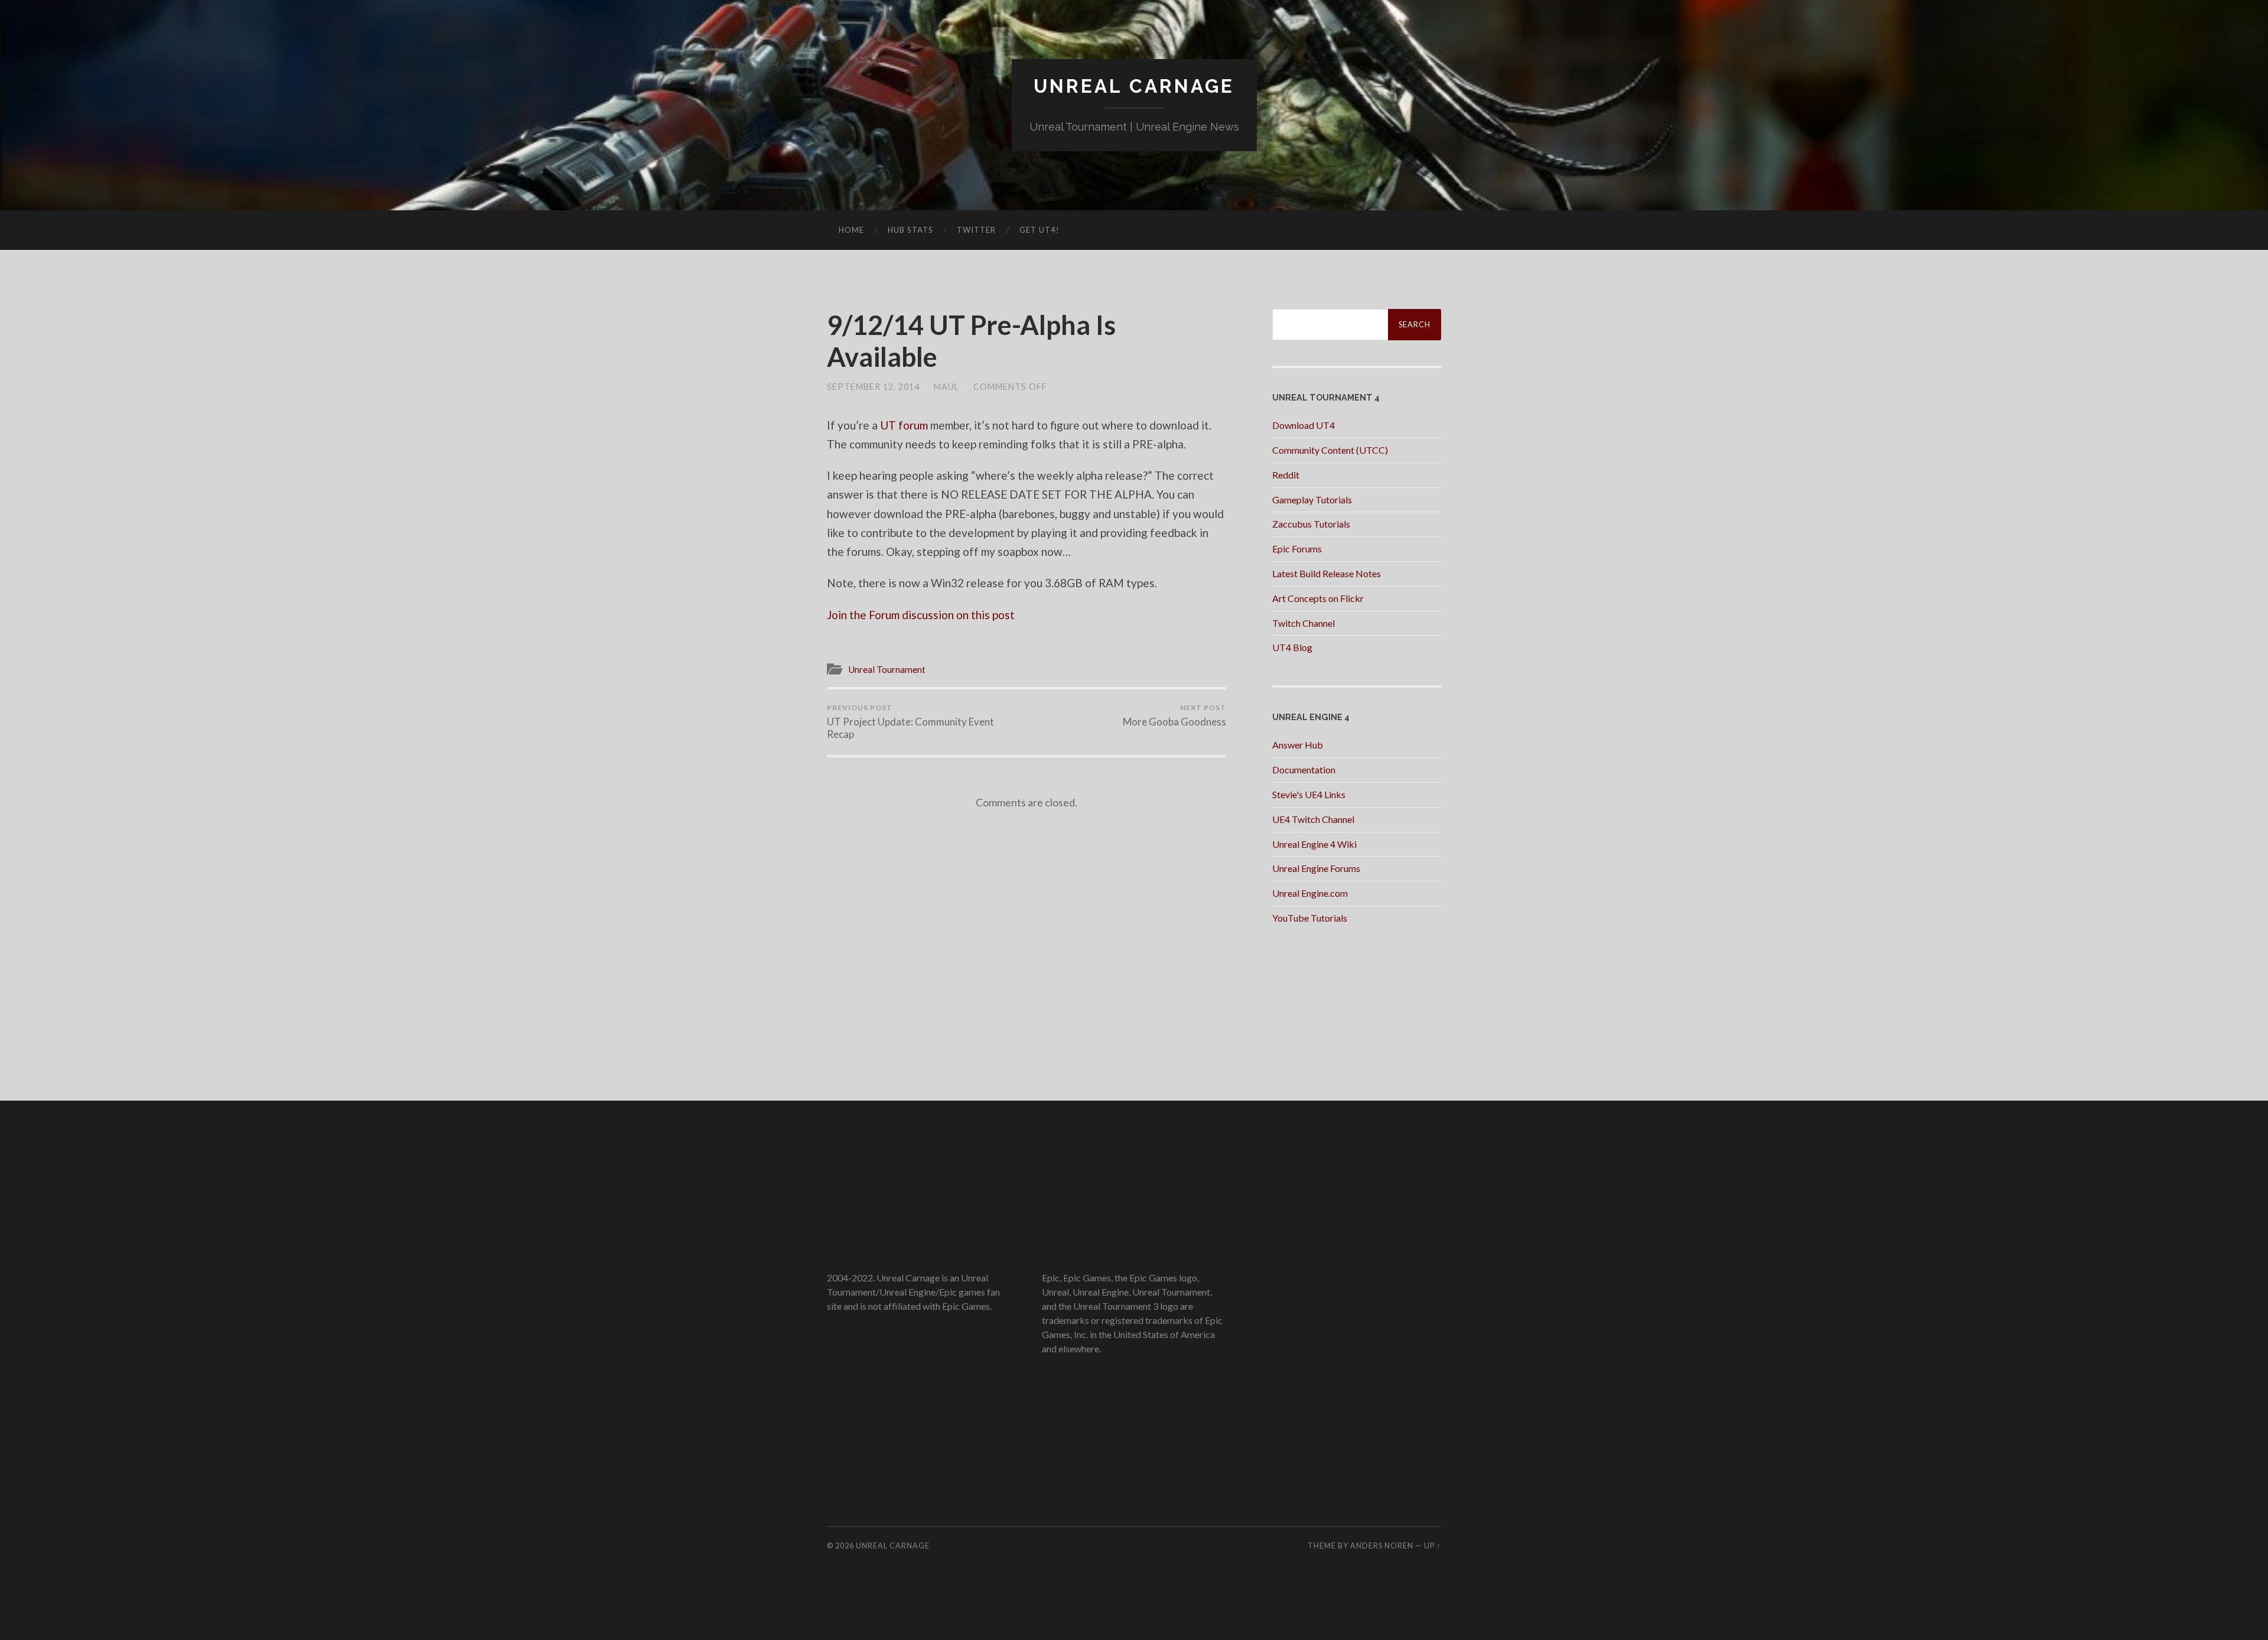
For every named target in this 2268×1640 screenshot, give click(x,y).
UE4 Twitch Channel (1313, 819)
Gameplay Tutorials (1312, 500)
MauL (946, 387)
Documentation (1304, 769)
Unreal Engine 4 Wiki (1314, 844)
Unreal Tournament (887, 669)
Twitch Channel (1304, 623)
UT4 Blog (1292, 647)
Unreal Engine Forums (1316, 868)
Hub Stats (910, 230)
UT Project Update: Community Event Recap (910, 722)
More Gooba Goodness (1174, 715)
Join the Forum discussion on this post (921, 615)
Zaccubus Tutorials (1311, 524)
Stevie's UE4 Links (1309, 794)
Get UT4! (1039, 230)
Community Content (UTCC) (1330, 450)
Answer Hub (1298, 745)
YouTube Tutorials (1310, 918)
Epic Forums (1297, 549)
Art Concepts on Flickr (1318, 598)
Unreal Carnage (1134, 86)
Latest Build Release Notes (1327, 573)
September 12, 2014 (873, 387)
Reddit (1286, 475)
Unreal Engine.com (1310, 893)
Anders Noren (1382, 1545)
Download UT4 (1304, 425)
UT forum (904, 425)
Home (851, 230)
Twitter (976, 230)
